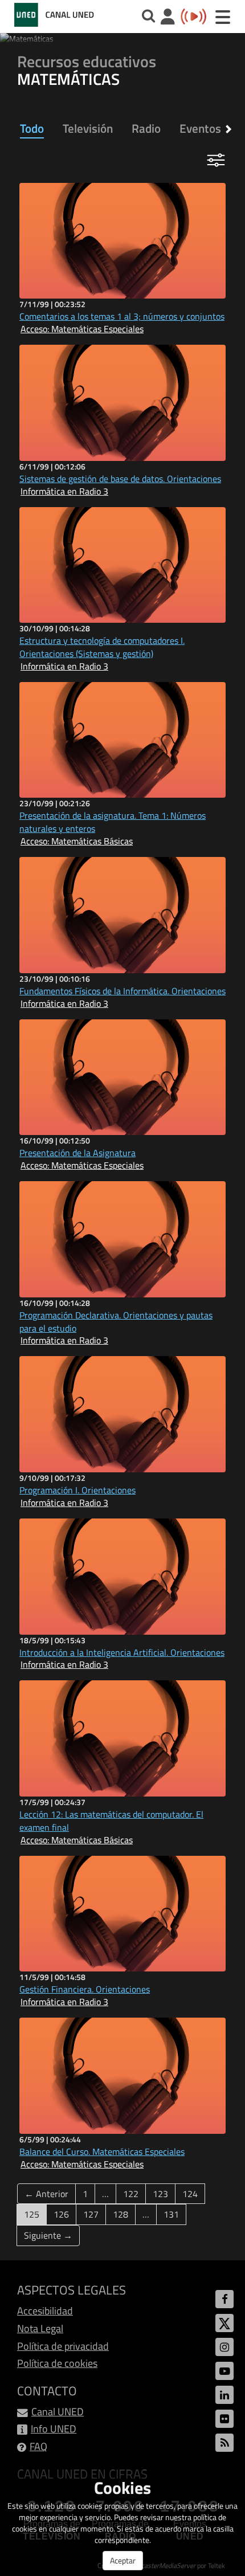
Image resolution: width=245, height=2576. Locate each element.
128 (121, 2214)
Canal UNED (58, 2412)
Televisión (88, 128)
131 (171, 2214)
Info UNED (54, 2429)
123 (160, 2194)
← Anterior (46, 2194)
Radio (146, 128)
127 (91, 2214)
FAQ (38, 2446)
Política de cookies (57, 2363)
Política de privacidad (63, 2346)
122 (131, 2194)
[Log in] (168, 18)
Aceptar (123, 2560)
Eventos (200, 128)
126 (61, 2214)
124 (190, 2194)
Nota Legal (40, 2328)
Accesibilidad (45, 2311)
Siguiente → (48, 2235)
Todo (32, 128)
